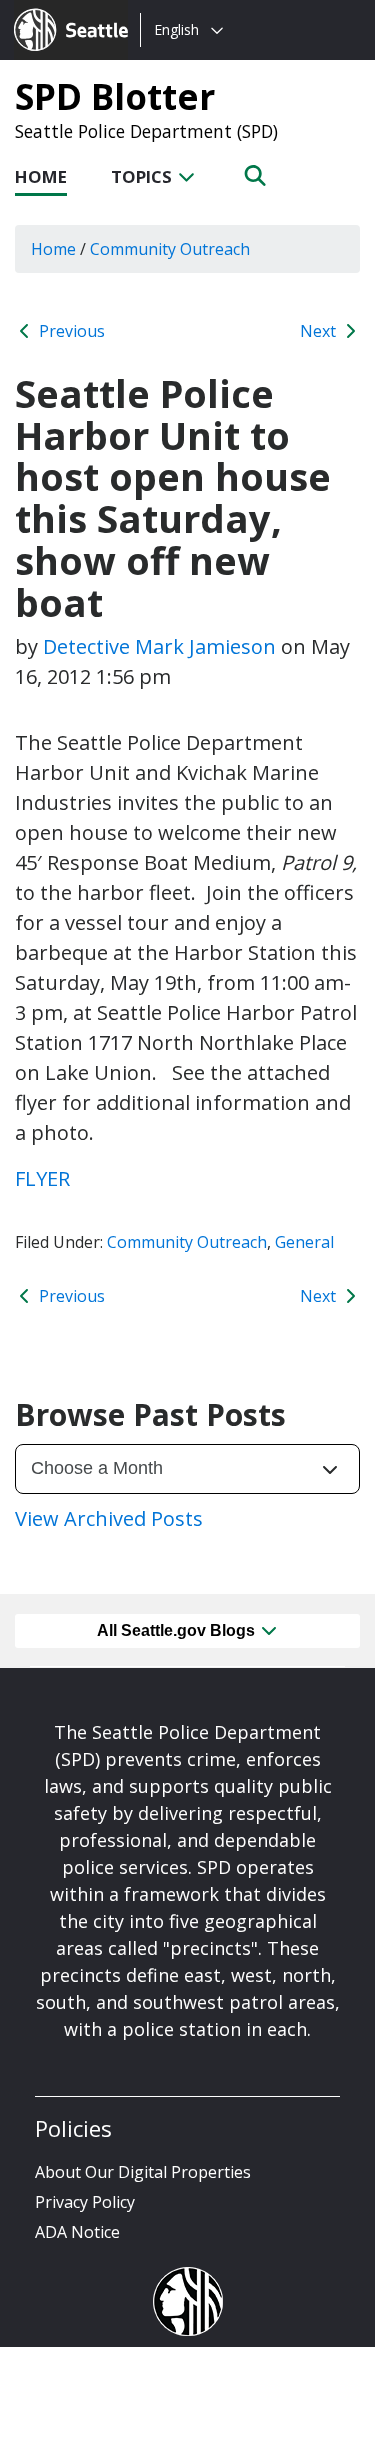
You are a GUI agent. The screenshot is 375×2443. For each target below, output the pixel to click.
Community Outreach (187, 1242)
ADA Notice (77, 2232)
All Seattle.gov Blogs (178, 1630)
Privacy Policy (85, 2202)
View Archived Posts (109, 1518)
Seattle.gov (56, 11)
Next (320, 331)
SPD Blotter (115, 96)
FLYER (42, 1178)
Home (41, 176)
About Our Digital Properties (143, 2172)
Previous (70, 331)
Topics (143, 176)
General (304, 1242)
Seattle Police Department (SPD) (146, 131)
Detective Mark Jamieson (159, 646)
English (176, 29)
